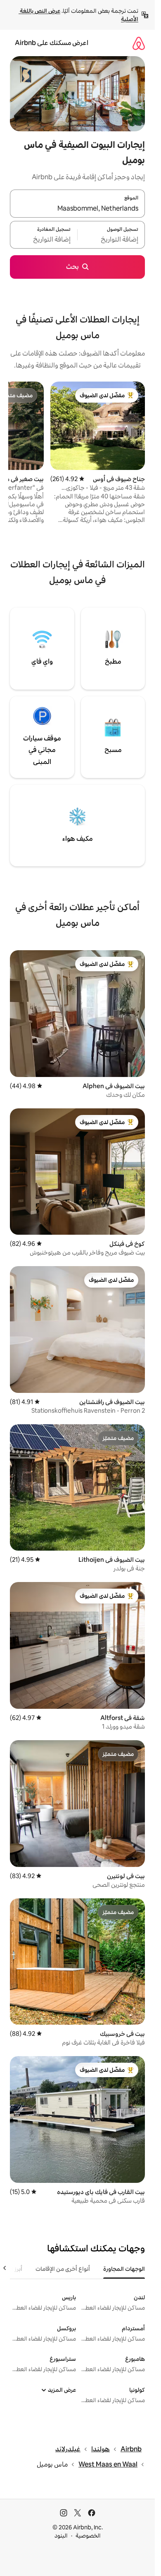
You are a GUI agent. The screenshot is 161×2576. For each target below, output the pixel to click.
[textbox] (111, 240)
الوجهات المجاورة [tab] (124, 2269)
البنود (61, 2536)
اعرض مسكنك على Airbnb (52, 43)
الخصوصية (88, 2536)
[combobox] (77, 209)
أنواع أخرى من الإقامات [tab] (63, 2269)
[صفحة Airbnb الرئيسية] (139, 43)
